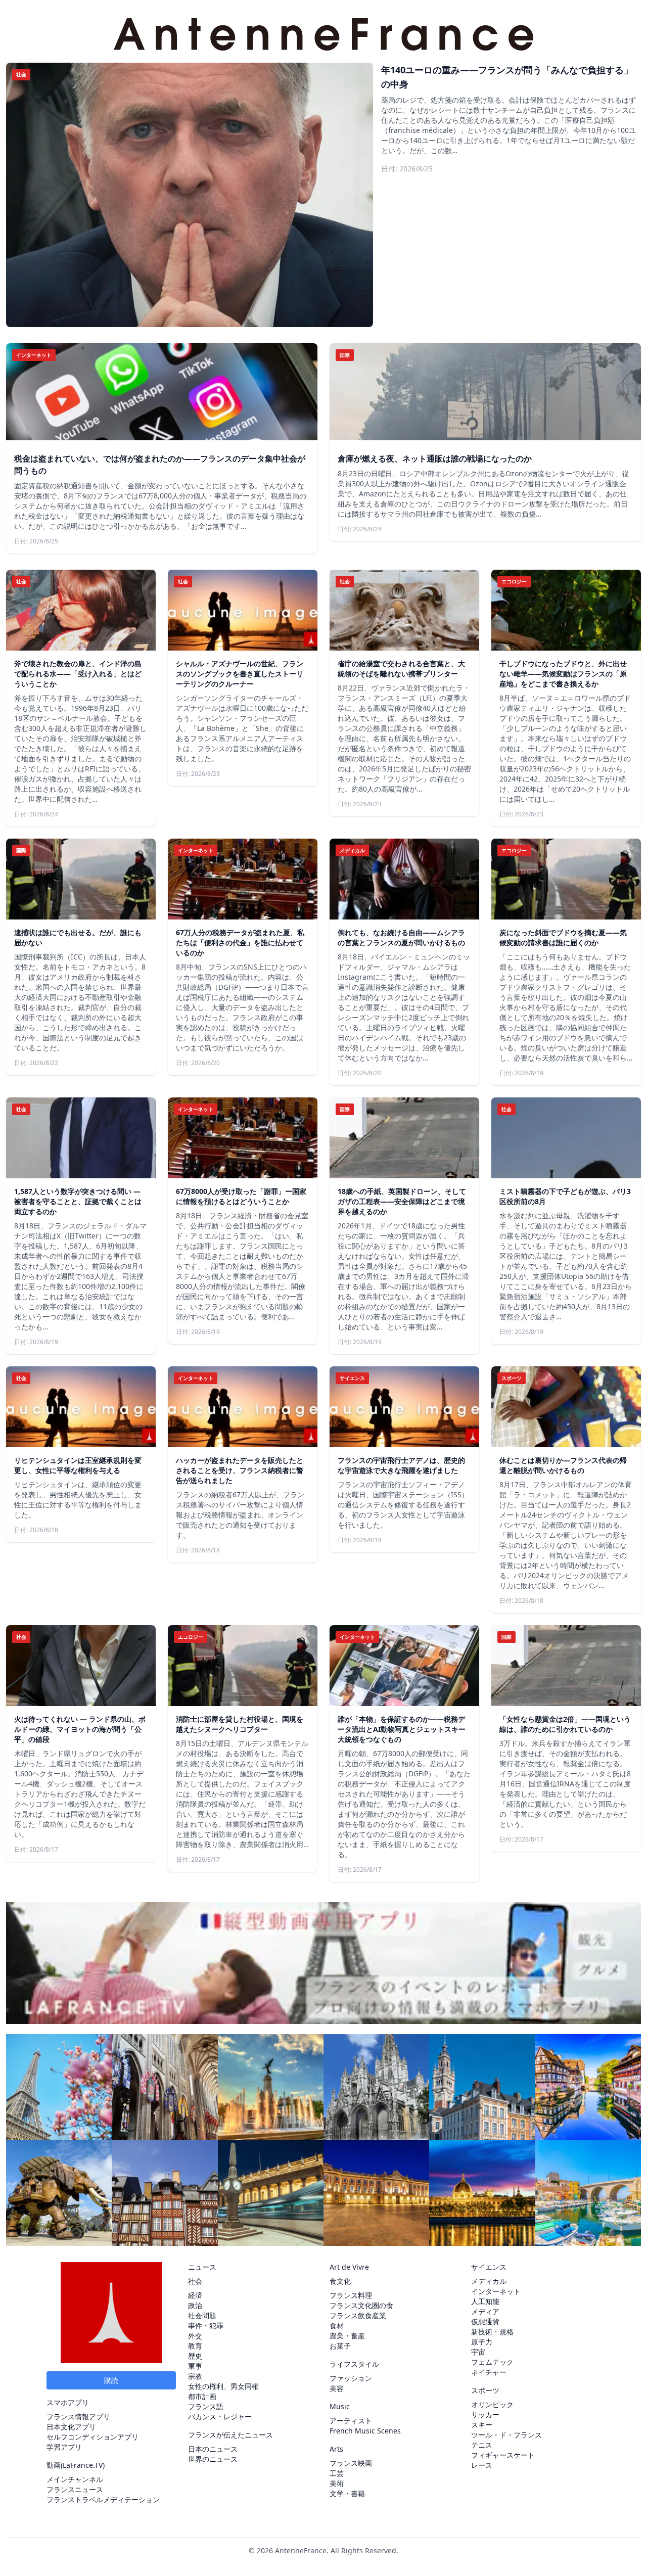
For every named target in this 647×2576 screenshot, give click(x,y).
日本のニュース (213, 2449)
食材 (337, 2326)
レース (482, 2465)
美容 (337, 2388)
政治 (195, 2305)
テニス (482, 2445)
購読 (111, 2380)
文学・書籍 (347, 2493)
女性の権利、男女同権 (223, 2386)
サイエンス (489, 2267)
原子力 (482, 2342)
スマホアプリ (68, 2402)
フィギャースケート (503, 2455)
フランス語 (206, 2406)
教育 (195, 2346)
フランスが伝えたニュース (230, 2435)
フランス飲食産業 (358, 2315)
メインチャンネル (75, 2479)
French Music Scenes (365, 2431)
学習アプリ (64, 2447)
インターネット (496, 2291)
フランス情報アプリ (78, 2417)
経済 (195, 2295)
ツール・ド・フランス (506, 2435)
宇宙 (478, 2352)
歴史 (195, 2356)
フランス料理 (351, 2295)
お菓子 (340, 2346)
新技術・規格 (492, 2332)
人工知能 (485, 2301)
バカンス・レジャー (220, 2417)
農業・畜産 (347, 2336)
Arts (336, 2449)
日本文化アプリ (71, 2427)
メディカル (489, 2281)
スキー (482, 2425)
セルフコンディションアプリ (93, 2437)
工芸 (337, 2473)
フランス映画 (351, 2463)
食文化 (340, 2281)
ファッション (351, 2378)
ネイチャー (489, 2372)
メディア (485, 2311)
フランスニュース (75, 2489)
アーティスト (351, 2421)
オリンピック (492, 2404)
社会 (195, 2281)
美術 (337, 2483)
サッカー (485, 2414)
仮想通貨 (485, 2321)
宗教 (195, 2376)
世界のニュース (213, 2459)
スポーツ (485, 2390)
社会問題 (202, 2315)
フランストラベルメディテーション (103, 2499)
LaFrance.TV (83, 2465)
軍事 (195, 2366)
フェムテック (492, 2362)
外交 (195, 2336)
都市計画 (202, 2396)
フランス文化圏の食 (361, 2305)
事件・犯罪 (206, 2326)
